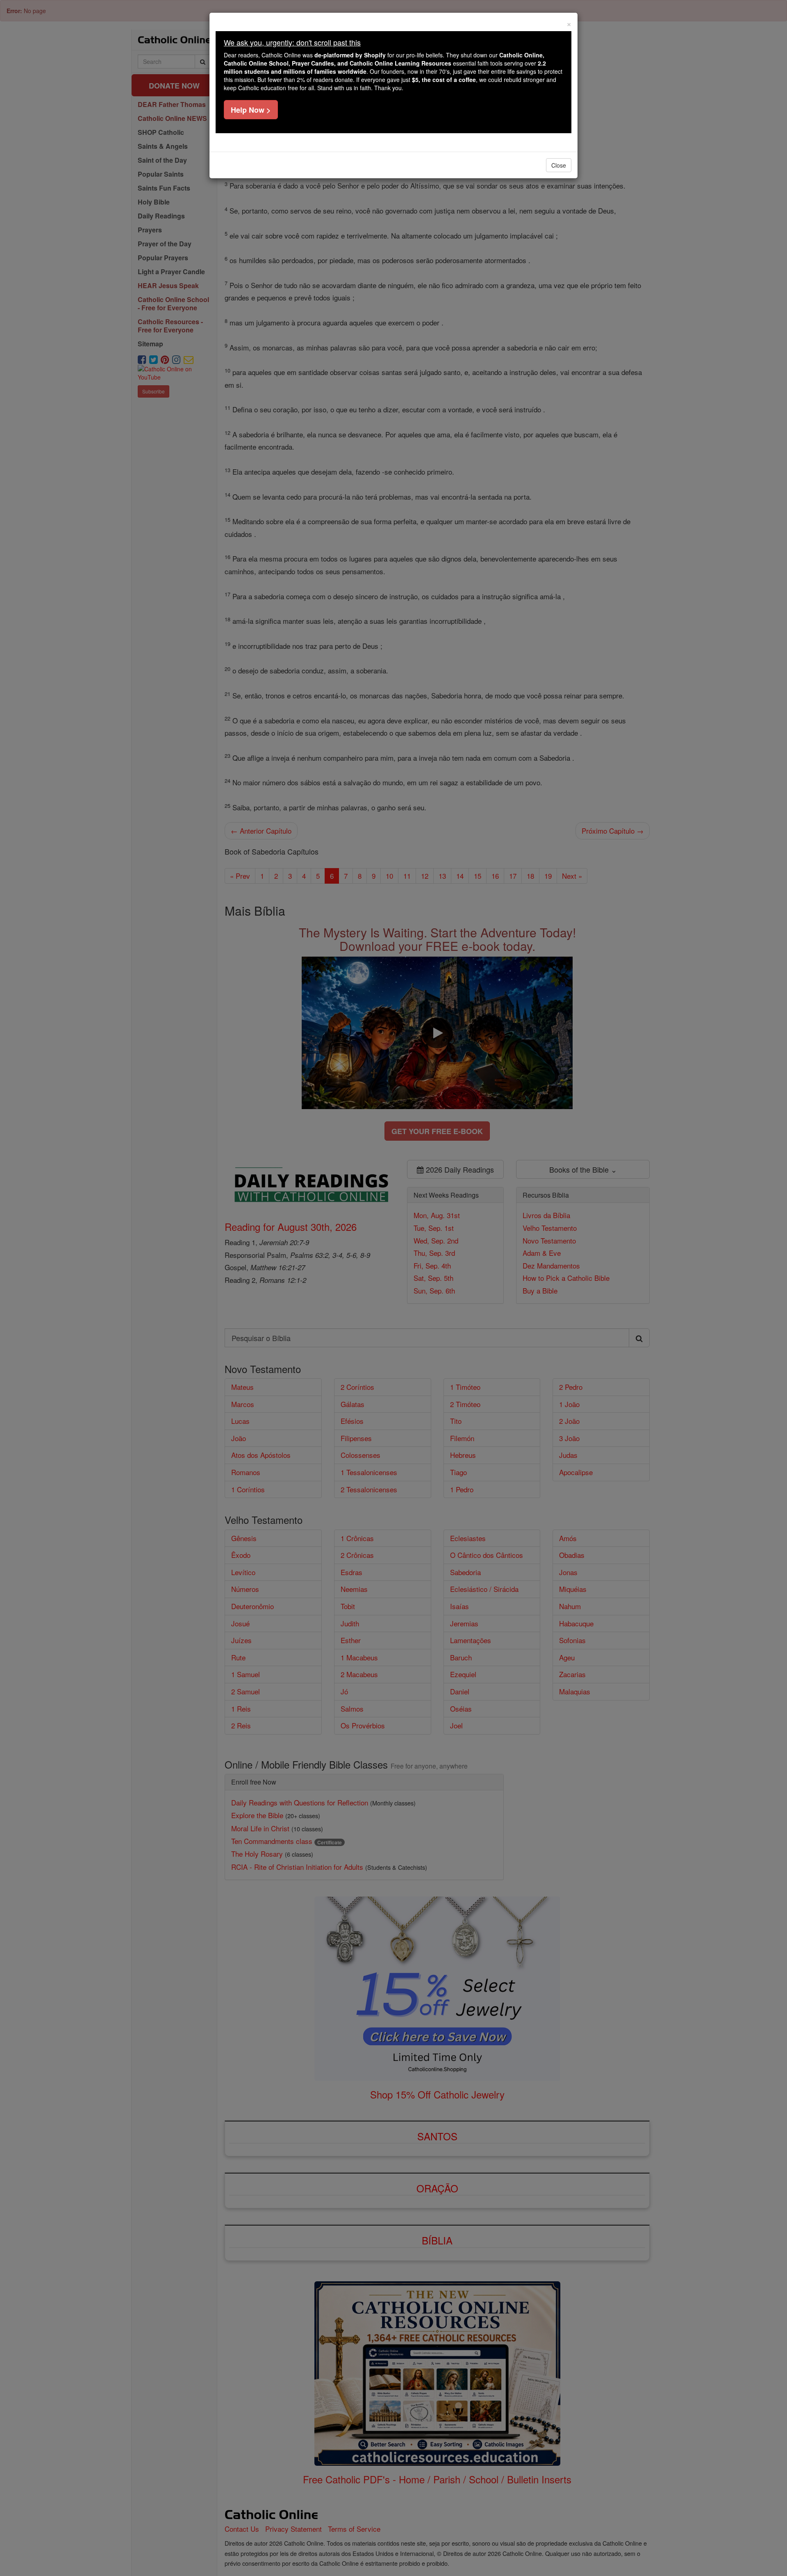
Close (559, 165)
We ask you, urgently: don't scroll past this (292, 42)
